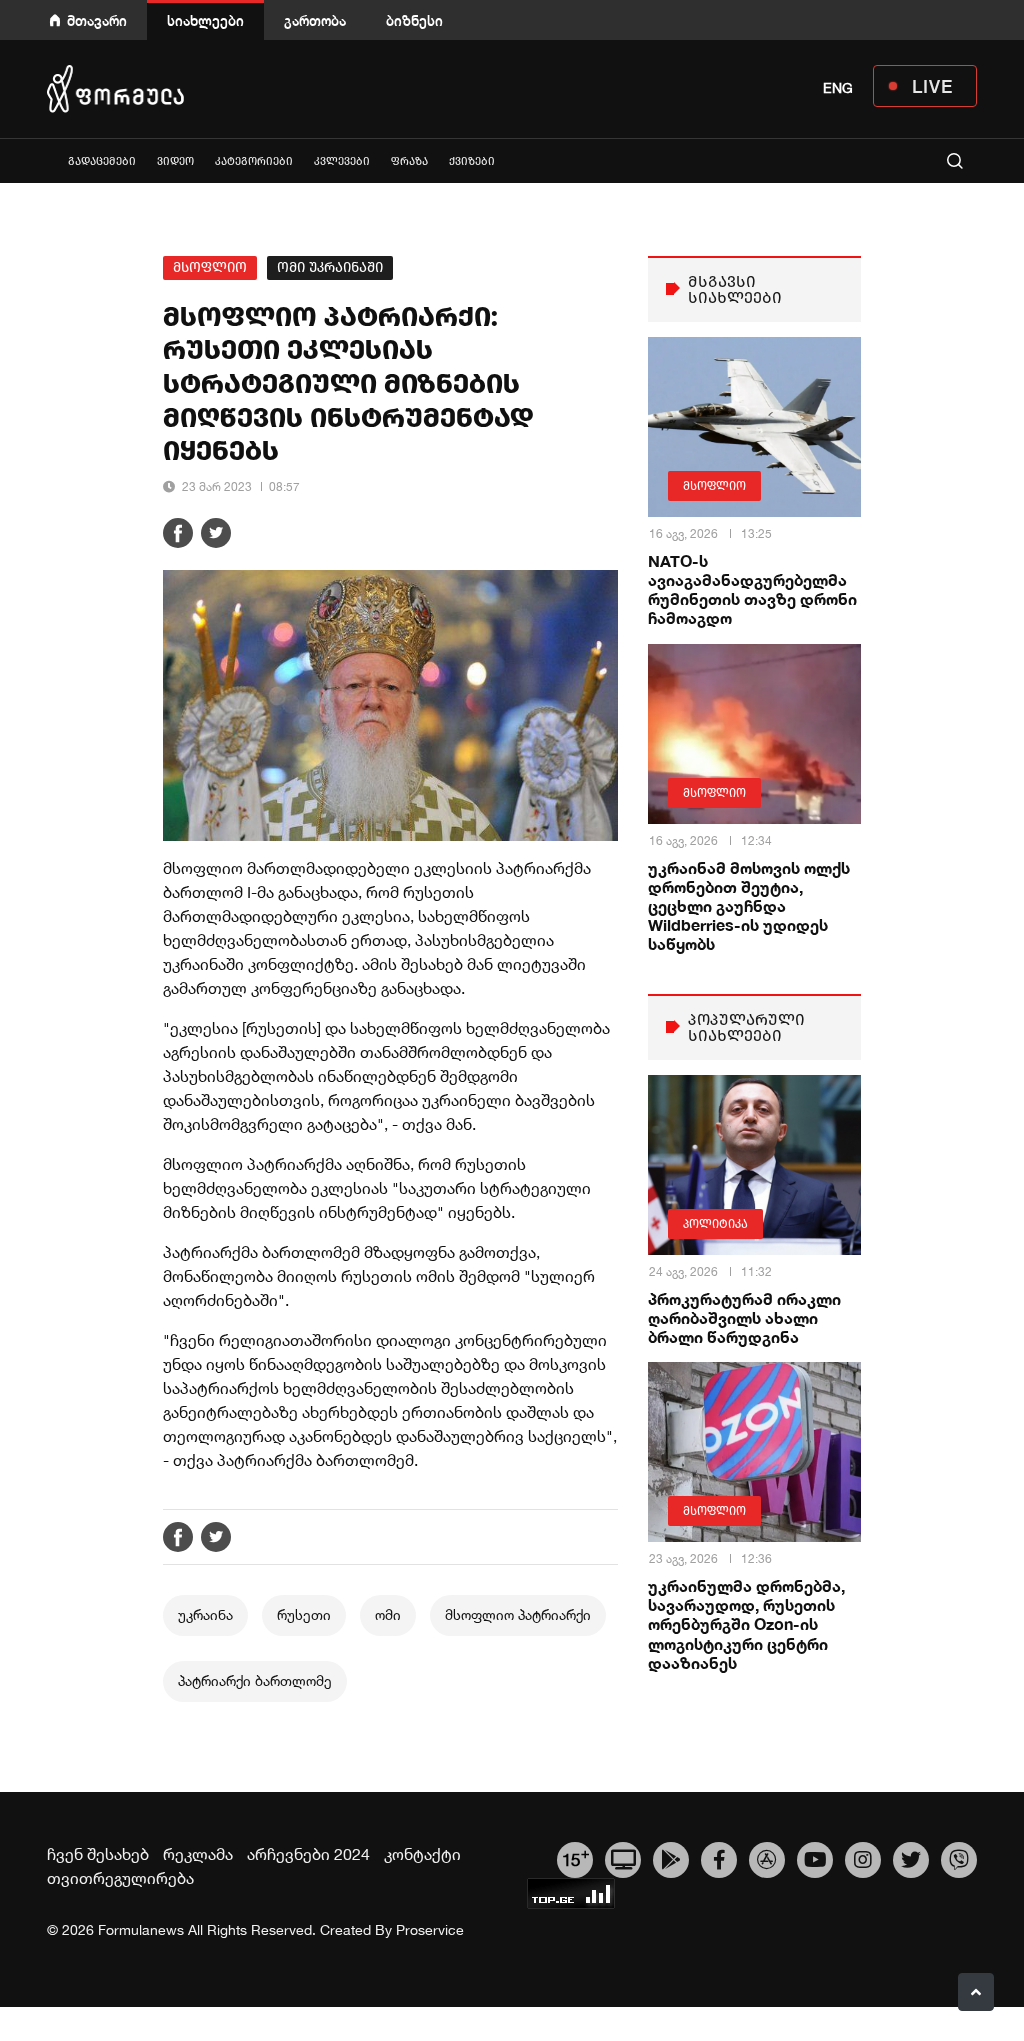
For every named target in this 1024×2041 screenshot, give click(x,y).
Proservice (430, 1930)
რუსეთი (304, 1615)
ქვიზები (472, 161)
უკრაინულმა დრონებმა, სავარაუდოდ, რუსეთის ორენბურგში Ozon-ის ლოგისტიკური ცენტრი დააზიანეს (746, 1624)
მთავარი (97, 20)
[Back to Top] (976, 1992)
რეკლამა (198, 1854)
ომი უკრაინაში (330, 267)
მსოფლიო (210, 267)
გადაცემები (102, 161)
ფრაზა (409, 161)
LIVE (932, 86)
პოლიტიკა (715, 1224)
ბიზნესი (414, 20)
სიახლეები (205, 20)
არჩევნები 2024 (308, 1854)
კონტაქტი (422, 1854)
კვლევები (342, 161)
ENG (838, 88)
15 (575, 1857)
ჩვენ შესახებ (98, 1854)
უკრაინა (205, 1615)
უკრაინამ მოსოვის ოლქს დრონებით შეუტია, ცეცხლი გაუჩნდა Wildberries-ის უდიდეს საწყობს (749, 906)
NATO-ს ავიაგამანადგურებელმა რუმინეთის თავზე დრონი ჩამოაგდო (752, 589)
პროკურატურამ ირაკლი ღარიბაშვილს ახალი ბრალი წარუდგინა (744, 1317)
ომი (388, 1615)
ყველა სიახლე (47, 160)
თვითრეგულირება (120, 1878)
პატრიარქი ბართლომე (255, 1681)
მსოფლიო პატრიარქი (518, 1615)
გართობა (315, 20)
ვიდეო (175, 161)
